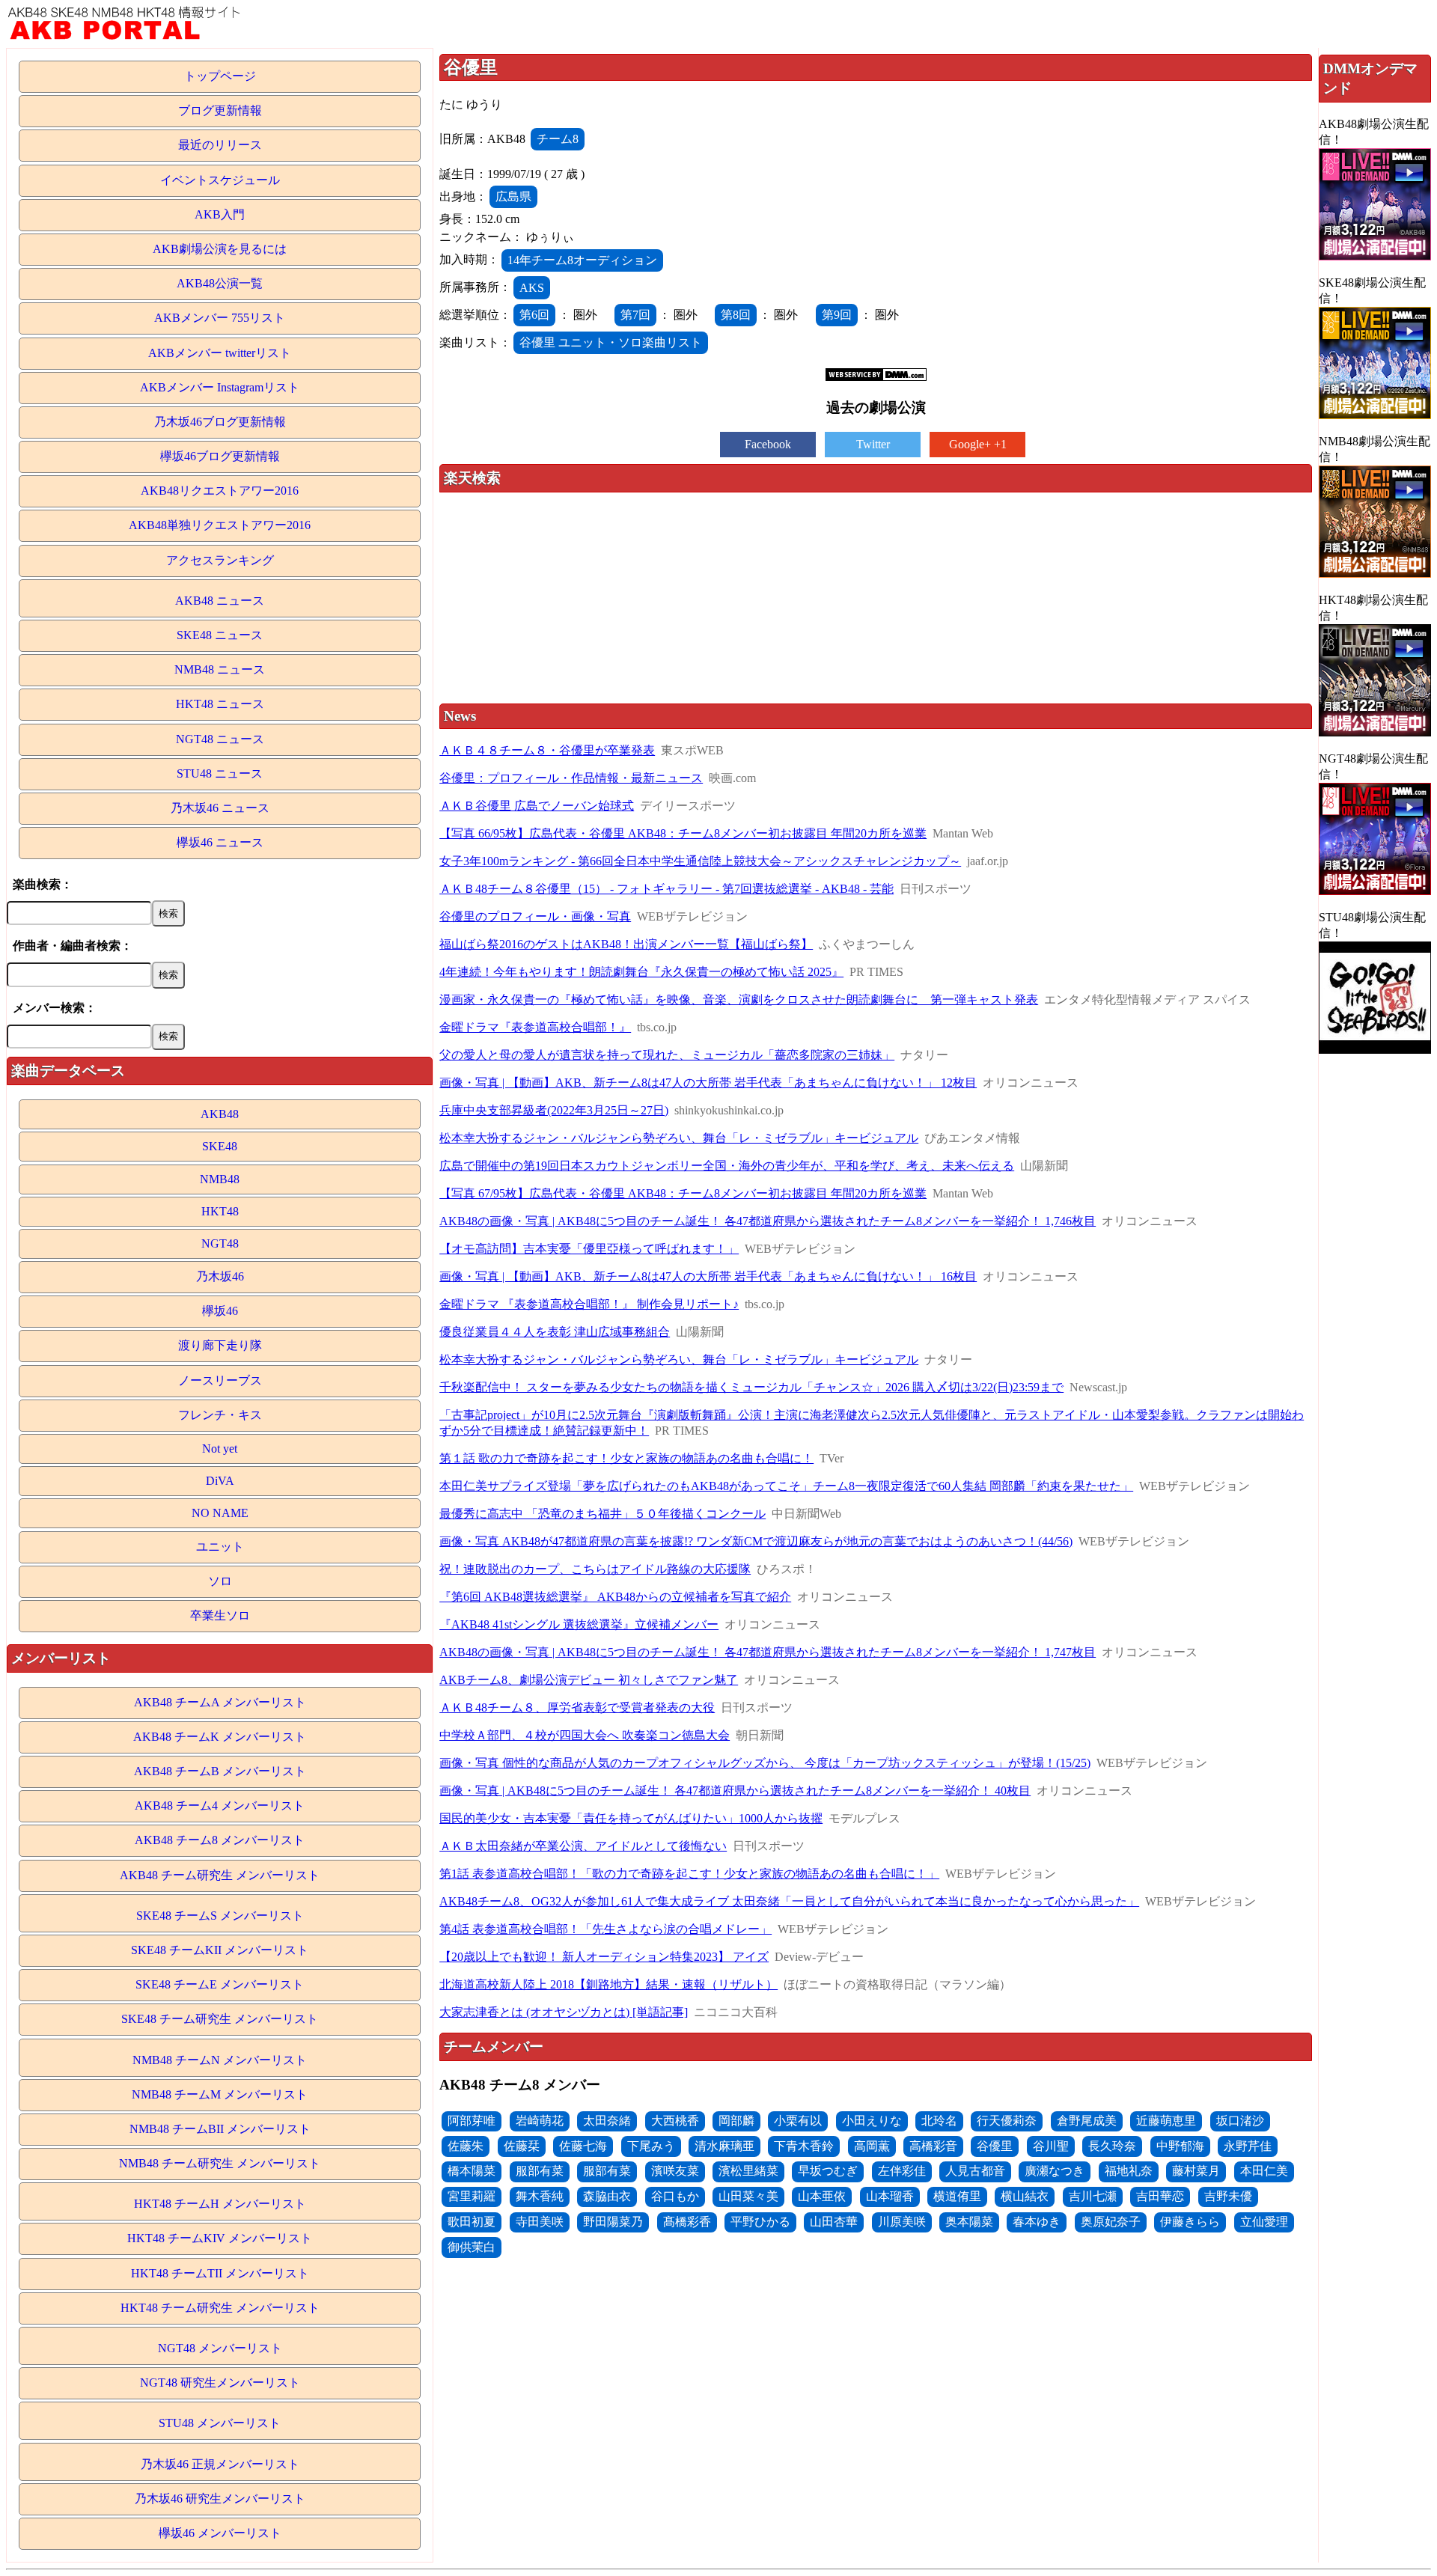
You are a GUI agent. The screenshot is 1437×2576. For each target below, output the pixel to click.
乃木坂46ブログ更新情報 (220, 422)
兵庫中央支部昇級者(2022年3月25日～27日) (554, 1110)
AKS (532, 288)
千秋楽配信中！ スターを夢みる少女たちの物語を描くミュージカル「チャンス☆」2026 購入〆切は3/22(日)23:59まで (751, 1387)
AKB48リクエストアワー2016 (220, 491)
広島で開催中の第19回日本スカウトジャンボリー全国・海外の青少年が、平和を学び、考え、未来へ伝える (727, 1166)
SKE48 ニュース (220, 635)
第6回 (534, 315)
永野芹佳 (1248, 2146)
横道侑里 (957, 2196)
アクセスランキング (220, 560)
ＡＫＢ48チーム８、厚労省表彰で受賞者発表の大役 (577, 1707)
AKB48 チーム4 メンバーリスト (220, 1806)
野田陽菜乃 (613, 2222)
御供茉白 (472, 2247)
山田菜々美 (748, 2196)
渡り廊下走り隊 (220, 1345)
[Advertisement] (876, 600)
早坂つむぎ (828, 2171)
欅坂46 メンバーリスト (220, 2533)
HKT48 (220, 1211)
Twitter (873, 444)
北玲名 (939, 2121)
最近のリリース (220, 145)
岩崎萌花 (540, 2121)
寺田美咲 (540, 2222)
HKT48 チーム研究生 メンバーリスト (220, 2308)
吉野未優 (1228, 2196)
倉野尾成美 (1087, 2121)
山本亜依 (822, 2196)
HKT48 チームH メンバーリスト (220, 2204)
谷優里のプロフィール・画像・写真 (535, 916)
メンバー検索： (55, 1008)
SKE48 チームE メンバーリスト (220, 1984)
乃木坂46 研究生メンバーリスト (220, 2499)
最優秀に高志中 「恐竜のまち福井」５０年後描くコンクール (602, 1514)
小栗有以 (798, 2121)
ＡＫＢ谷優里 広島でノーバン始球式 (537, 806)
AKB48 (220, 1114)
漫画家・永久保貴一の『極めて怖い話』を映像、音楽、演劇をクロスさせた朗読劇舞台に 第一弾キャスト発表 (739, 999)
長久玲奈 (1112, 2146)
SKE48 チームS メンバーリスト (220, 1916)
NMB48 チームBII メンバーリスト (220, 2129)
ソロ (220, 1581)
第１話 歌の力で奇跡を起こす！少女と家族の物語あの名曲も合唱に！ (626, 1458)
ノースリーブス (220, 1380)
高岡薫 (872, 2146)
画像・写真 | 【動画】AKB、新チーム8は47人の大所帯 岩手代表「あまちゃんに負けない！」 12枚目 (708, 1083)
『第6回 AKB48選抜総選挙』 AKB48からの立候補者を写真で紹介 (615, 1597)
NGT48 (220, 1243)
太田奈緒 (607, 2121)
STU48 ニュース (220, 773)
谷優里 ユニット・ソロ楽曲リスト (611, 342)
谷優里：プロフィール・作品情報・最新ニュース (571, 778)
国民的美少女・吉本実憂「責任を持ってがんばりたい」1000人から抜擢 (631, 1818)
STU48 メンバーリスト (220, 2423)
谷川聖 (1051, 2146)
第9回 (837, 315)
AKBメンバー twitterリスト (220, 353)
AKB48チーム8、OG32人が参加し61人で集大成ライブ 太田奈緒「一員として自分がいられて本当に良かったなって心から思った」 (789, 1901)
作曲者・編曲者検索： (73, 946)
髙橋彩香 (687, 2222)
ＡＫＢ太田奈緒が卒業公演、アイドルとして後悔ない (583, 1846)
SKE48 (220, 1146)
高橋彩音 (933, 2146)
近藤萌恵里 (1166, 2121)
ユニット (220, 1547)
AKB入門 (220, 214)
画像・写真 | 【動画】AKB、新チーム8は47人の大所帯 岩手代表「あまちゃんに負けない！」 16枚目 (708, 1276)
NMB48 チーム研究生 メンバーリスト (220, 2163)
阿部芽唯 (472, 2121)
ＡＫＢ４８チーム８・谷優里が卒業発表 (547, 750)
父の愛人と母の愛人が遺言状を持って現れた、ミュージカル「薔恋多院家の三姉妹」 (667, 1055)
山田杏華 (834, 2222)
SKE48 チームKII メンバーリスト (220, 1950)
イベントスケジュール (220, 180)
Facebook (768, 444)
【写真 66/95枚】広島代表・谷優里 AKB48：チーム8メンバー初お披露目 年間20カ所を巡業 (683, 833)
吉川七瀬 (1093, 2196)
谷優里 (995, 2146)
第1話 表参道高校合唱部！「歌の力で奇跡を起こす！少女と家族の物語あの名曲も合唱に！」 (689, 1874)
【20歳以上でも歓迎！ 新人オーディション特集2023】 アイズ (604, 1957)
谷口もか (675, 2196)
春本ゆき (1037, 2222)
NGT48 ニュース (220, 739)
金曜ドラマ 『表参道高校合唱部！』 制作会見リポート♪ (589, 1304)
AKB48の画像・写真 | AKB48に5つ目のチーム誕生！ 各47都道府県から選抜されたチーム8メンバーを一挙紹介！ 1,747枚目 (768, 1652)
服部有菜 (540, 2171)
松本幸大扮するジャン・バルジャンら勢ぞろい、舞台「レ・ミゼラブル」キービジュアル (679, 1138)
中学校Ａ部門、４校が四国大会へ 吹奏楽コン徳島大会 (585, 1735)
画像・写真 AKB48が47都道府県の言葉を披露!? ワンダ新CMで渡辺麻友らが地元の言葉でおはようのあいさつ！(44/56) (756, 1541)
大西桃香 (675, 2121)
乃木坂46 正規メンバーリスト (220, 2464)
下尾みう (651, 2146)
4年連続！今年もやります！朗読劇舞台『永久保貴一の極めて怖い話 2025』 (641, 972)
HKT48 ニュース (220, 704)
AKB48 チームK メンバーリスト (220, 1737)
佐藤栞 (522, 2146)
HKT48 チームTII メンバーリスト (220, 2273)
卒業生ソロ (220, 1615)
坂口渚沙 (1240, 2121)
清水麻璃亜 (724, 2146)
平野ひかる (760, 2222)
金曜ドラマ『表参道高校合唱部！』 (535, 1027)
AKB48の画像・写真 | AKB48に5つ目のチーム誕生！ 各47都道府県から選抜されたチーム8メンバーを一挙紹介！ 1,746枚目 (768, 1221)
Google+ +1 (978, 444)
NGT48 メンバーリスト (220, 2348)
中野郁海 (1180, 2146)
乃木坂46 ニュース (220, 808)
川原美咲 (902, 2222)
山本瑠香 (890, 2196)
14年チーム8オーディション (582, 260)
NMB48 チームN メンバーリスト (220, 2060)
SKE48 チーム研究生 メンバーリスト (220, 2019)
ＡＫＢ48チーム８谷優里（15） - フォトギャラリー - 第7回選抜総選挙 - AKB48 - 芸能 (666, 889)
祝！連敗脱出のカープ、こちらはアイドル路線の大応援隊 (595, 1569)
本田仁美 (1264, 2171)
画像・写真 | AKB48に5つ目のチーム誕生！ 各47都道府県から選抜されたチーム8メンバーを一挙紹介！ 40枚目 (735, 1791)
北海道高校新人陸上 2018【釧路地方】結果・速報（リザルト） (608, 1984)
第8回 (736, 315)
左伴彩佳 (902, 2171)
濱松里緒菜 (748, 2171)
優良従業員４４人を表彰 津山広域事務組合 (555, 1332)
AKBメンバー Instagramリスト (220, 387)
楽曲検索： (43, 884)
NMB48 (220, 1179)
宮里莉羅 (472, 2196)
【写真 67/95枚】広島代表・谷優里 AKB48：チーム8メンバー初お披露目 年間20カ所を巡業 (683, 1193)
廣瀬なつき (1055, 2171)
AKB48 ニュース (220, 601)
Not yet (220, 1449)
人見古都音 (975, 2171)
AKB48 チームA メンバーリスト (220, 1702)
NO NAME (220, 1513)
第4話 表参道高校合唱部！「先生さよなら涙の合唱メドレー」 (605, 1929)
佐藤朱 (466, 2146)
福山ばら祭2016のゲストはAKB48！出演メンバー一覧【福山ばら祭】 (626, 944)
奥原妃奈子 (1111, 2222)
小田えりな (872, 2121)
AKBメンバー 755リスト (220, 318)
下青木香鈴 (804, 2146)
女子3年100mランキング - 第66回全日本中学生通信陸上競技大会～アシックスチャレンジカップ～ (700, 861)
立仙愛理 (1264, 2222)
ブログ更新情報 (220, 110)
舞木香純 (540, 2196)
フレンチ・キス (220, 1415)
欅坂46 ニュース (220, 842)
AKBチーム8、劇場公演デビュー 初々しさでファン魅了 (589, 1680)
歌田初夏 (472, 2222)
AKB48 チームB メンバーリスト (220, 1771)
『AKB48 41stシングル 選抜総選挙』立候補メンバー (579, 1624)
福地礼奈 (1129, 2171)
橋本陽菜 (472, 2171)
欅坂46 (220, 1311)
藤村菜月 (1196, 2171)
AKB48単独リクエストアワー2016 (220, 525)
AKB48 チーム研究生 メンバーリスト (220, 1875)
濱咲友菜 (675, 2171)
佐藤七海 (583, 2146)
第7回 (635, 315)
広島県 (513, 196)
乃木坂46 (220, 1276)
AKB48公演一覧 (220, 283)
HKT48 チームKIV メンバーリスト (220, 2238)
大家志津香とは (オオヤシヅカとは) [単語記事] (564, 2012)
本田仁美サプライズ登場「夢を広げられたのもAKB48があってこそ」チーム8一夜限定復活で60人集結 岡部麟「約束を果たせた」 (786, 1486)
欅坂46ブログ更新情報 (220, 456)
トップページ (220, 76)
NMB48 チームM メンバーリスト (220, 2094)
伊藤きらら (1190, 2222)
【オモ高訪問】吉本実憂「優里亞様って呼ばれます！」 (589, 1249)
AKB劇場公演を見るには (220, 249)
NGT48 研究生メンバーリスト (220, 2383)
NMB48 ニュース (220, 669)
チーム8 (558, 139)
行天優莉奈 (1007, 2121)
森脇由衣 (607, 2196)
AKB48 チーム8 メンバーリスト (220, 1840)
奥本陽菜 (969, 2222)
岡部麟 (736, 2121)
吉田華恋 (1160, 2196)
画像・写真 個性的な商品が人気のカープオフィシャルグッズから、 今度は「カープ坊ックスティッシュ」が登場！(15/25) (765, 1763)
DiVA (220, 1481)
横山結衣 (1025, 2196)
